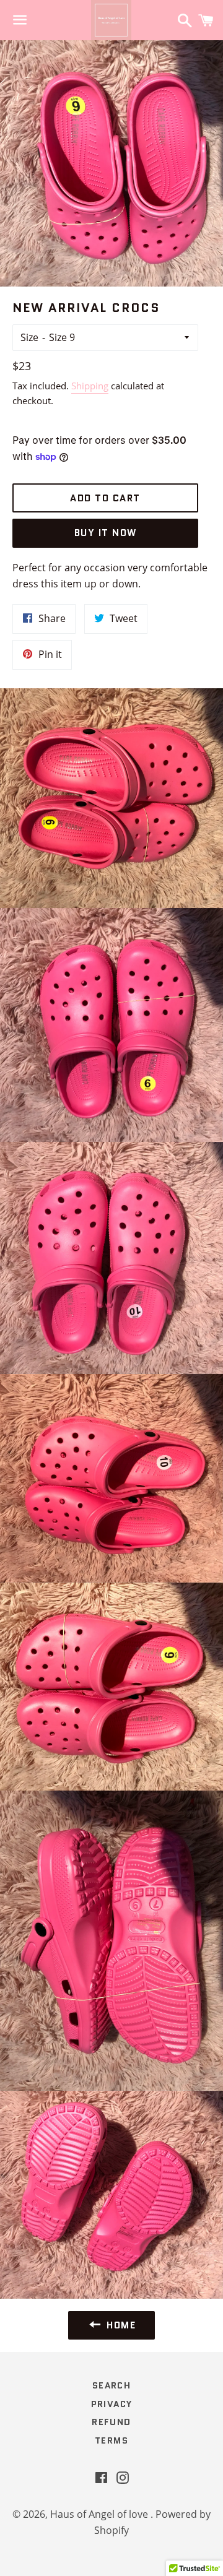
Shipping (90, 386)
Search (111, 2385)
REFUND (111, 2422)
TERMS (111, 2440)
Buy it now (106, 533)
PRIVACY (112, 2404)
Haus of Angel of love (100, 2514)
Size (29, 337)
